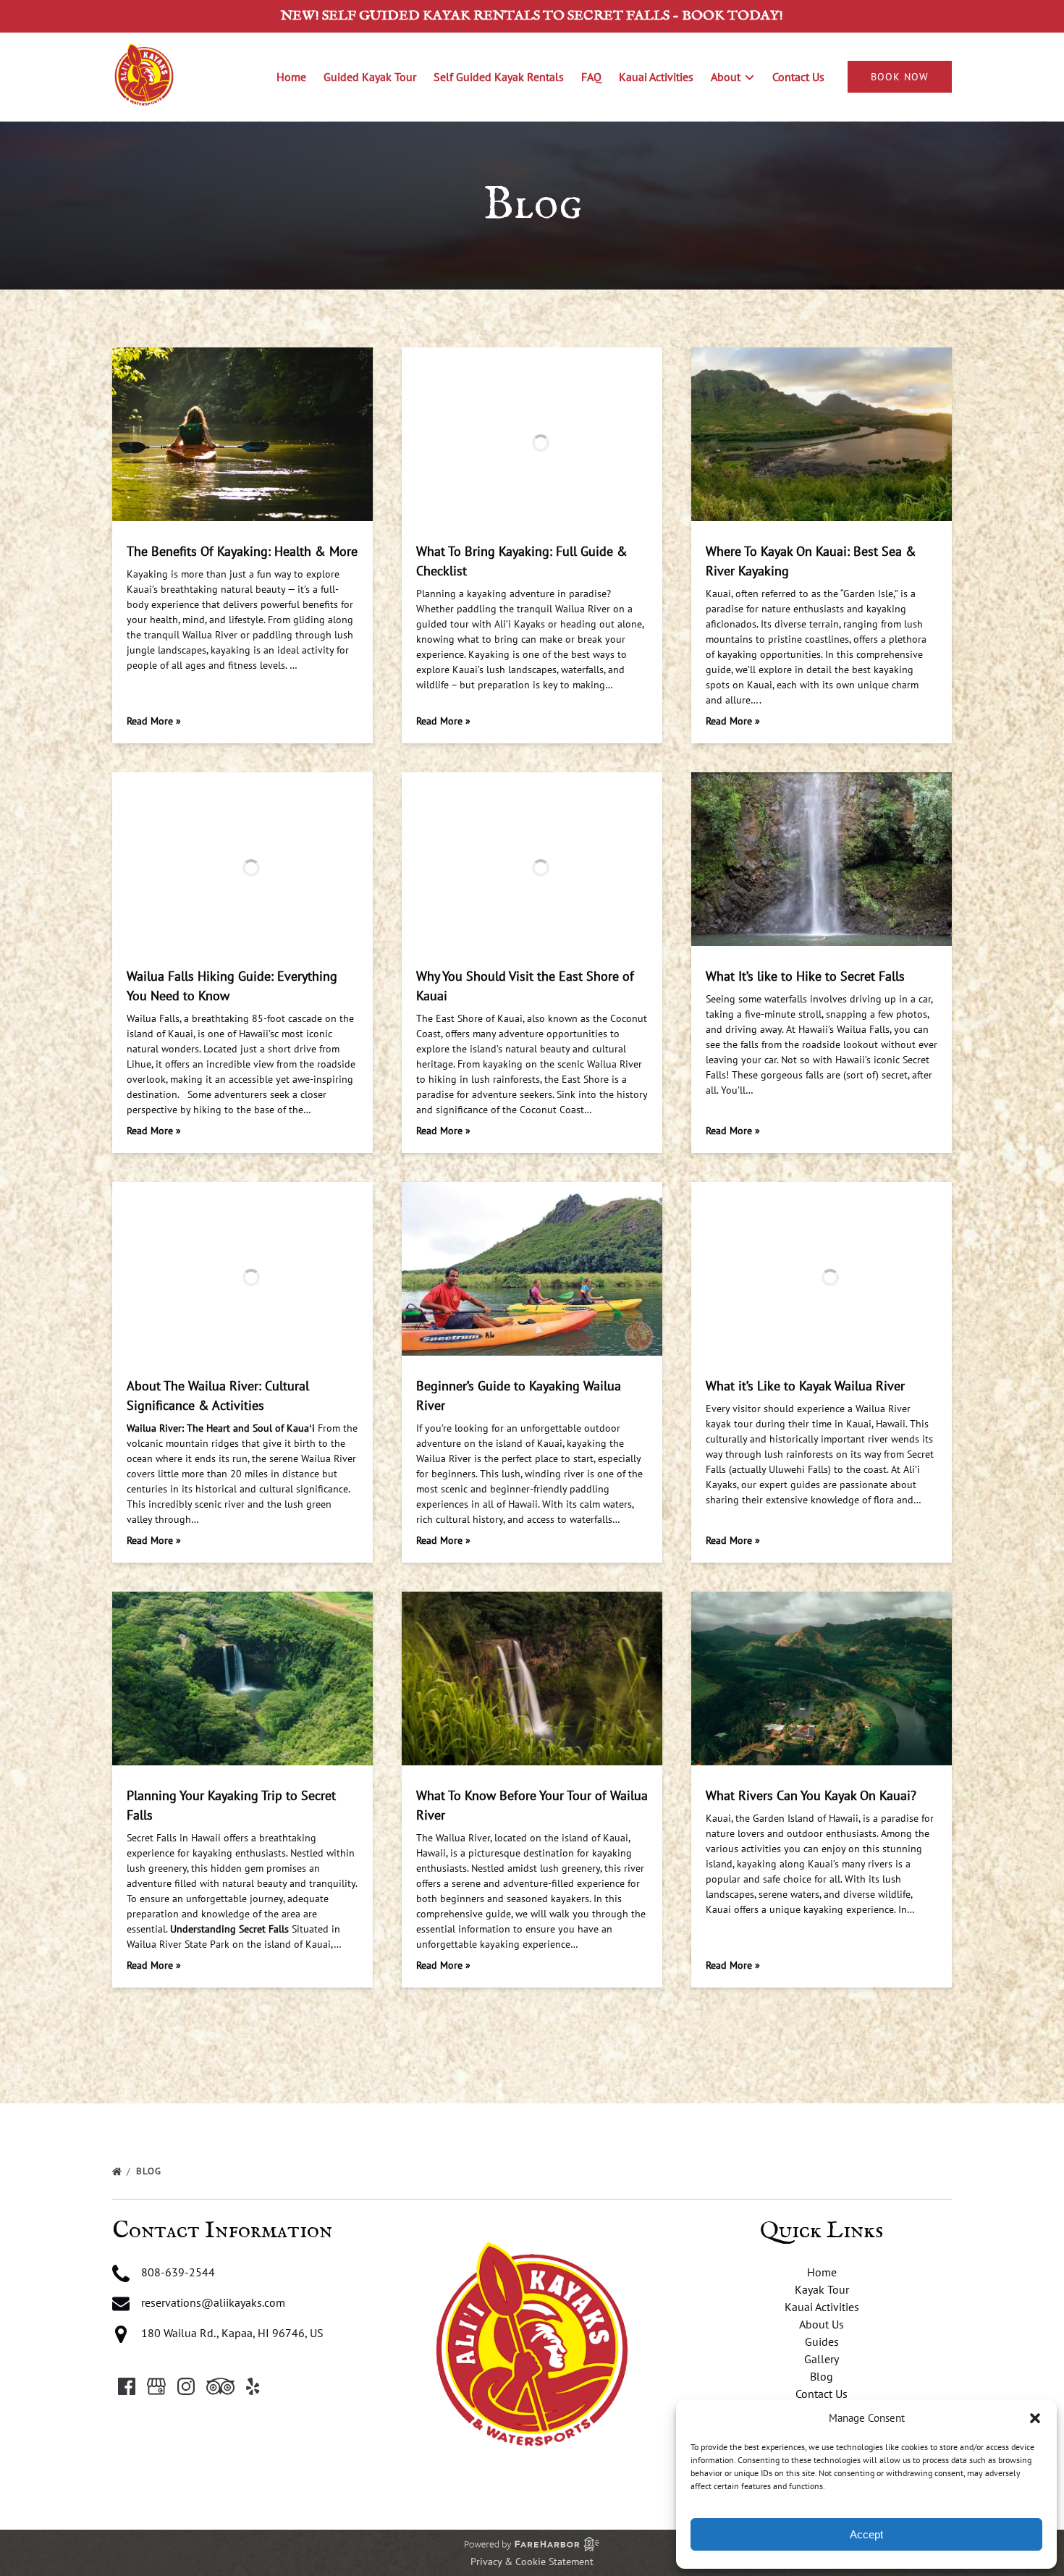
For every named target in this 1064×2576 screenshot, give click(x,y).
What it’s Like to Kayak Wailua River (805, 1386)
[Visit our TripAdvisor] (220, 2386)
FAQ (591, 77)
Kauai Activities (656, 77)
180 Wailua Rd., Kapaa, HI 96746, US (232, 2333)
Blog (150, 2171)
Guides (822, 2341)
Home (291, 77)
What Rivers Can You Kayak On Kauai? (811, 1795)
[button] (1035, 2418)
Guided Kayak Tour (370, 77)
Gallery (822, 2359)
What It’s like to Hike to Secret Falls (805, 976)
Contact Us (798, 77)
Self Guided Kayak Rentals (499, 77)
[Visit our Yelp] (253, 2386)
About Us (822, 2324)
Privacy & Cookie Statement (532, 2562)
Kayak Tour (822, 2289)
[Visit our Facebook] (127, 2386)
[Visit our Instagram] (186, 2386)
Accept (866, 2534)
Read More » (154, 721)
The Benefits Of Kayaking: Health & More (242, 551)
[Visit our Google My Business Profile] (156, 2386)
